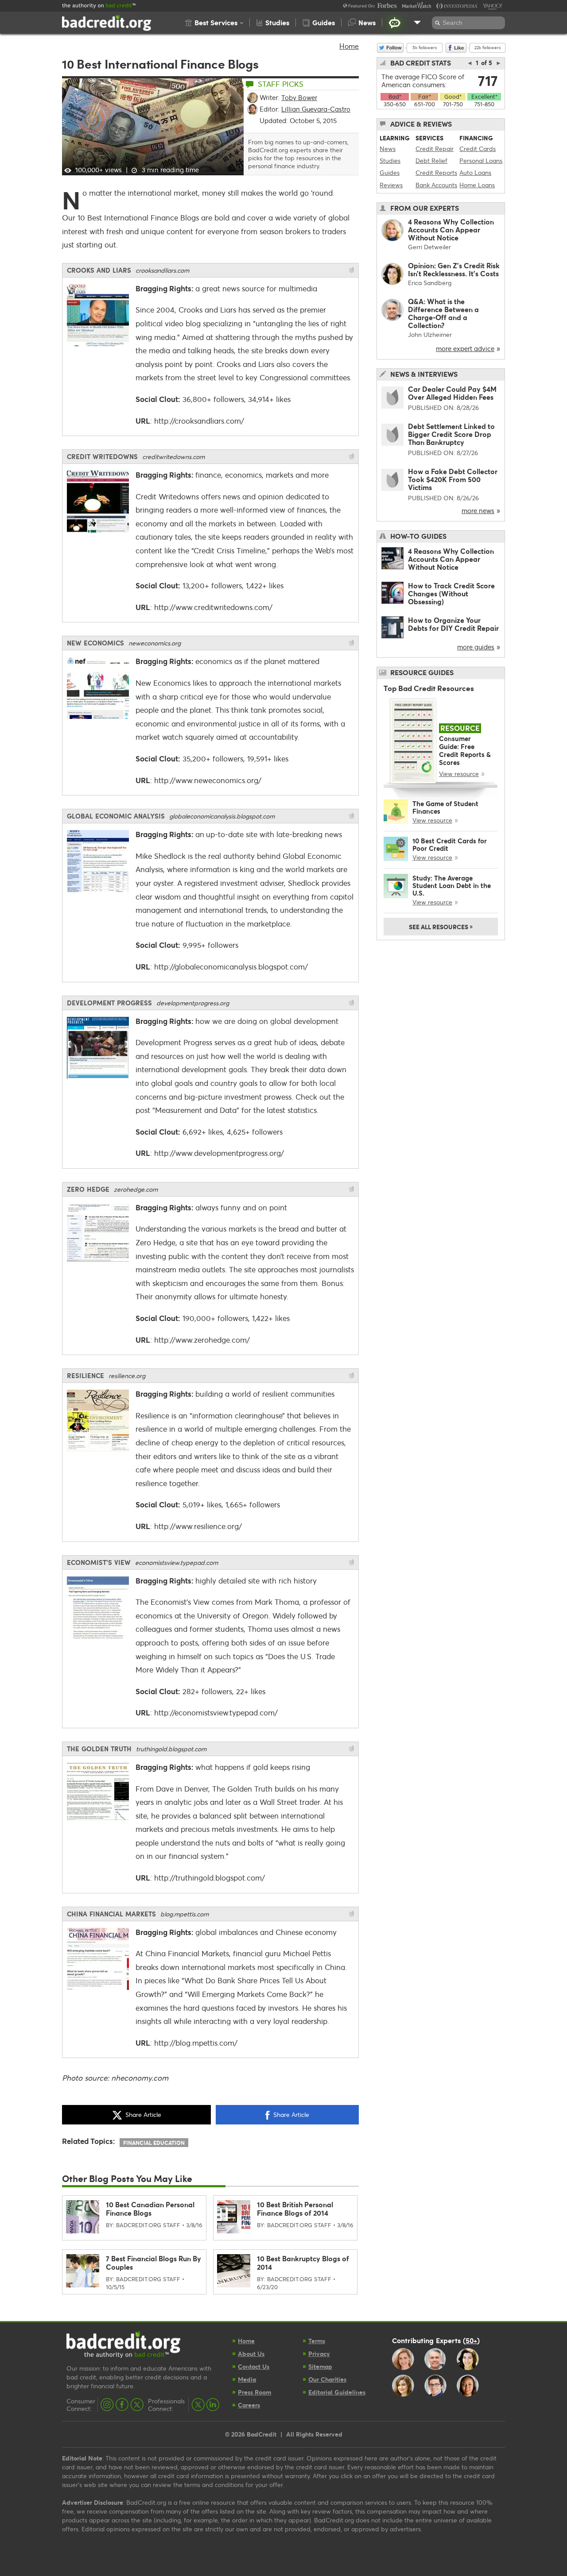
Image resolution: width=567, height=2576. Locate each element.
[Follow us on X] (137, 2405)
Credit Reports (436, 172)
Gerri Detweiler (429, 247)
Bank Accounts (436, 185)
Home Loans (477, 185)
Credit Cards (478, 149)
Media (247, 2379)
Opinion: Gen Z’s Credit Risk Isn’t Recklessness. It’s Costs (454, 269)
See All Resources (441, 926)
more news (478, 510)
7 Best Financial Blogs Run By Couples (153, 2263)
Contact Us (254, 2366)
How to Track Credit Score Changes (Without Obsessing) (451, 593)
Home (349, 46)
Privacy (319, 2354)
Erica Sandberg (430, 283)
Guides (390, 172)
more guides (476, 647)
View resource (459, 774)
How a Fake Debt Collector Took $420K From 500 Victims (453, 479)
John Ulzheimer (430, 334)
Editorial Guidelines (337, 2392)
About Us (251, 2354)
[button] (214, 23)
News (388, 149)
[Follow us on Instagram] (107, 2405)
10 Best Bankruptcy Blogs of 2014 (303, 2263)
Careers (249, 2405)
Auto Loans (475, 172)
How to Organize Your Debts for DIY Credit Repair (453, 624)
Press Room (254, 2392)
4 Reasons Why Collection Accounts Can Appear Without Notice (451, 230)
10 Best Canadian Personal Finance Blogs (150, 2209)
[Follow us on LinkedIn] (213, 2405)
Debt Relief (431, 160)
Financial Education (154, 2143)
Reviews (391, 185)
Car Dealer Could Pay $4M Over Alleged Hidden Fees (452, 393)
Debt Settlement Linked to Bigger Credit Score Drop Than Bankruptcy (451, 434)
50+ (471, 2340)
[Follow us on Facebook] (122, 2405)
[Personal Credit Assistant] (395, 23)
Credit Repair (435, 149)
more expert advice (465, 348)
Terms (317, 2341)
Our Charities (327, 2379)
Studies (390, 160)
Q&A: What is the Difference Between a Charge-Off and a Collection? (443, 313)
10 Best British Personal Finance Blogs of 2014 (295, 2209)
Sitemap (320, 2366)
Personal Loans (481, 160)
